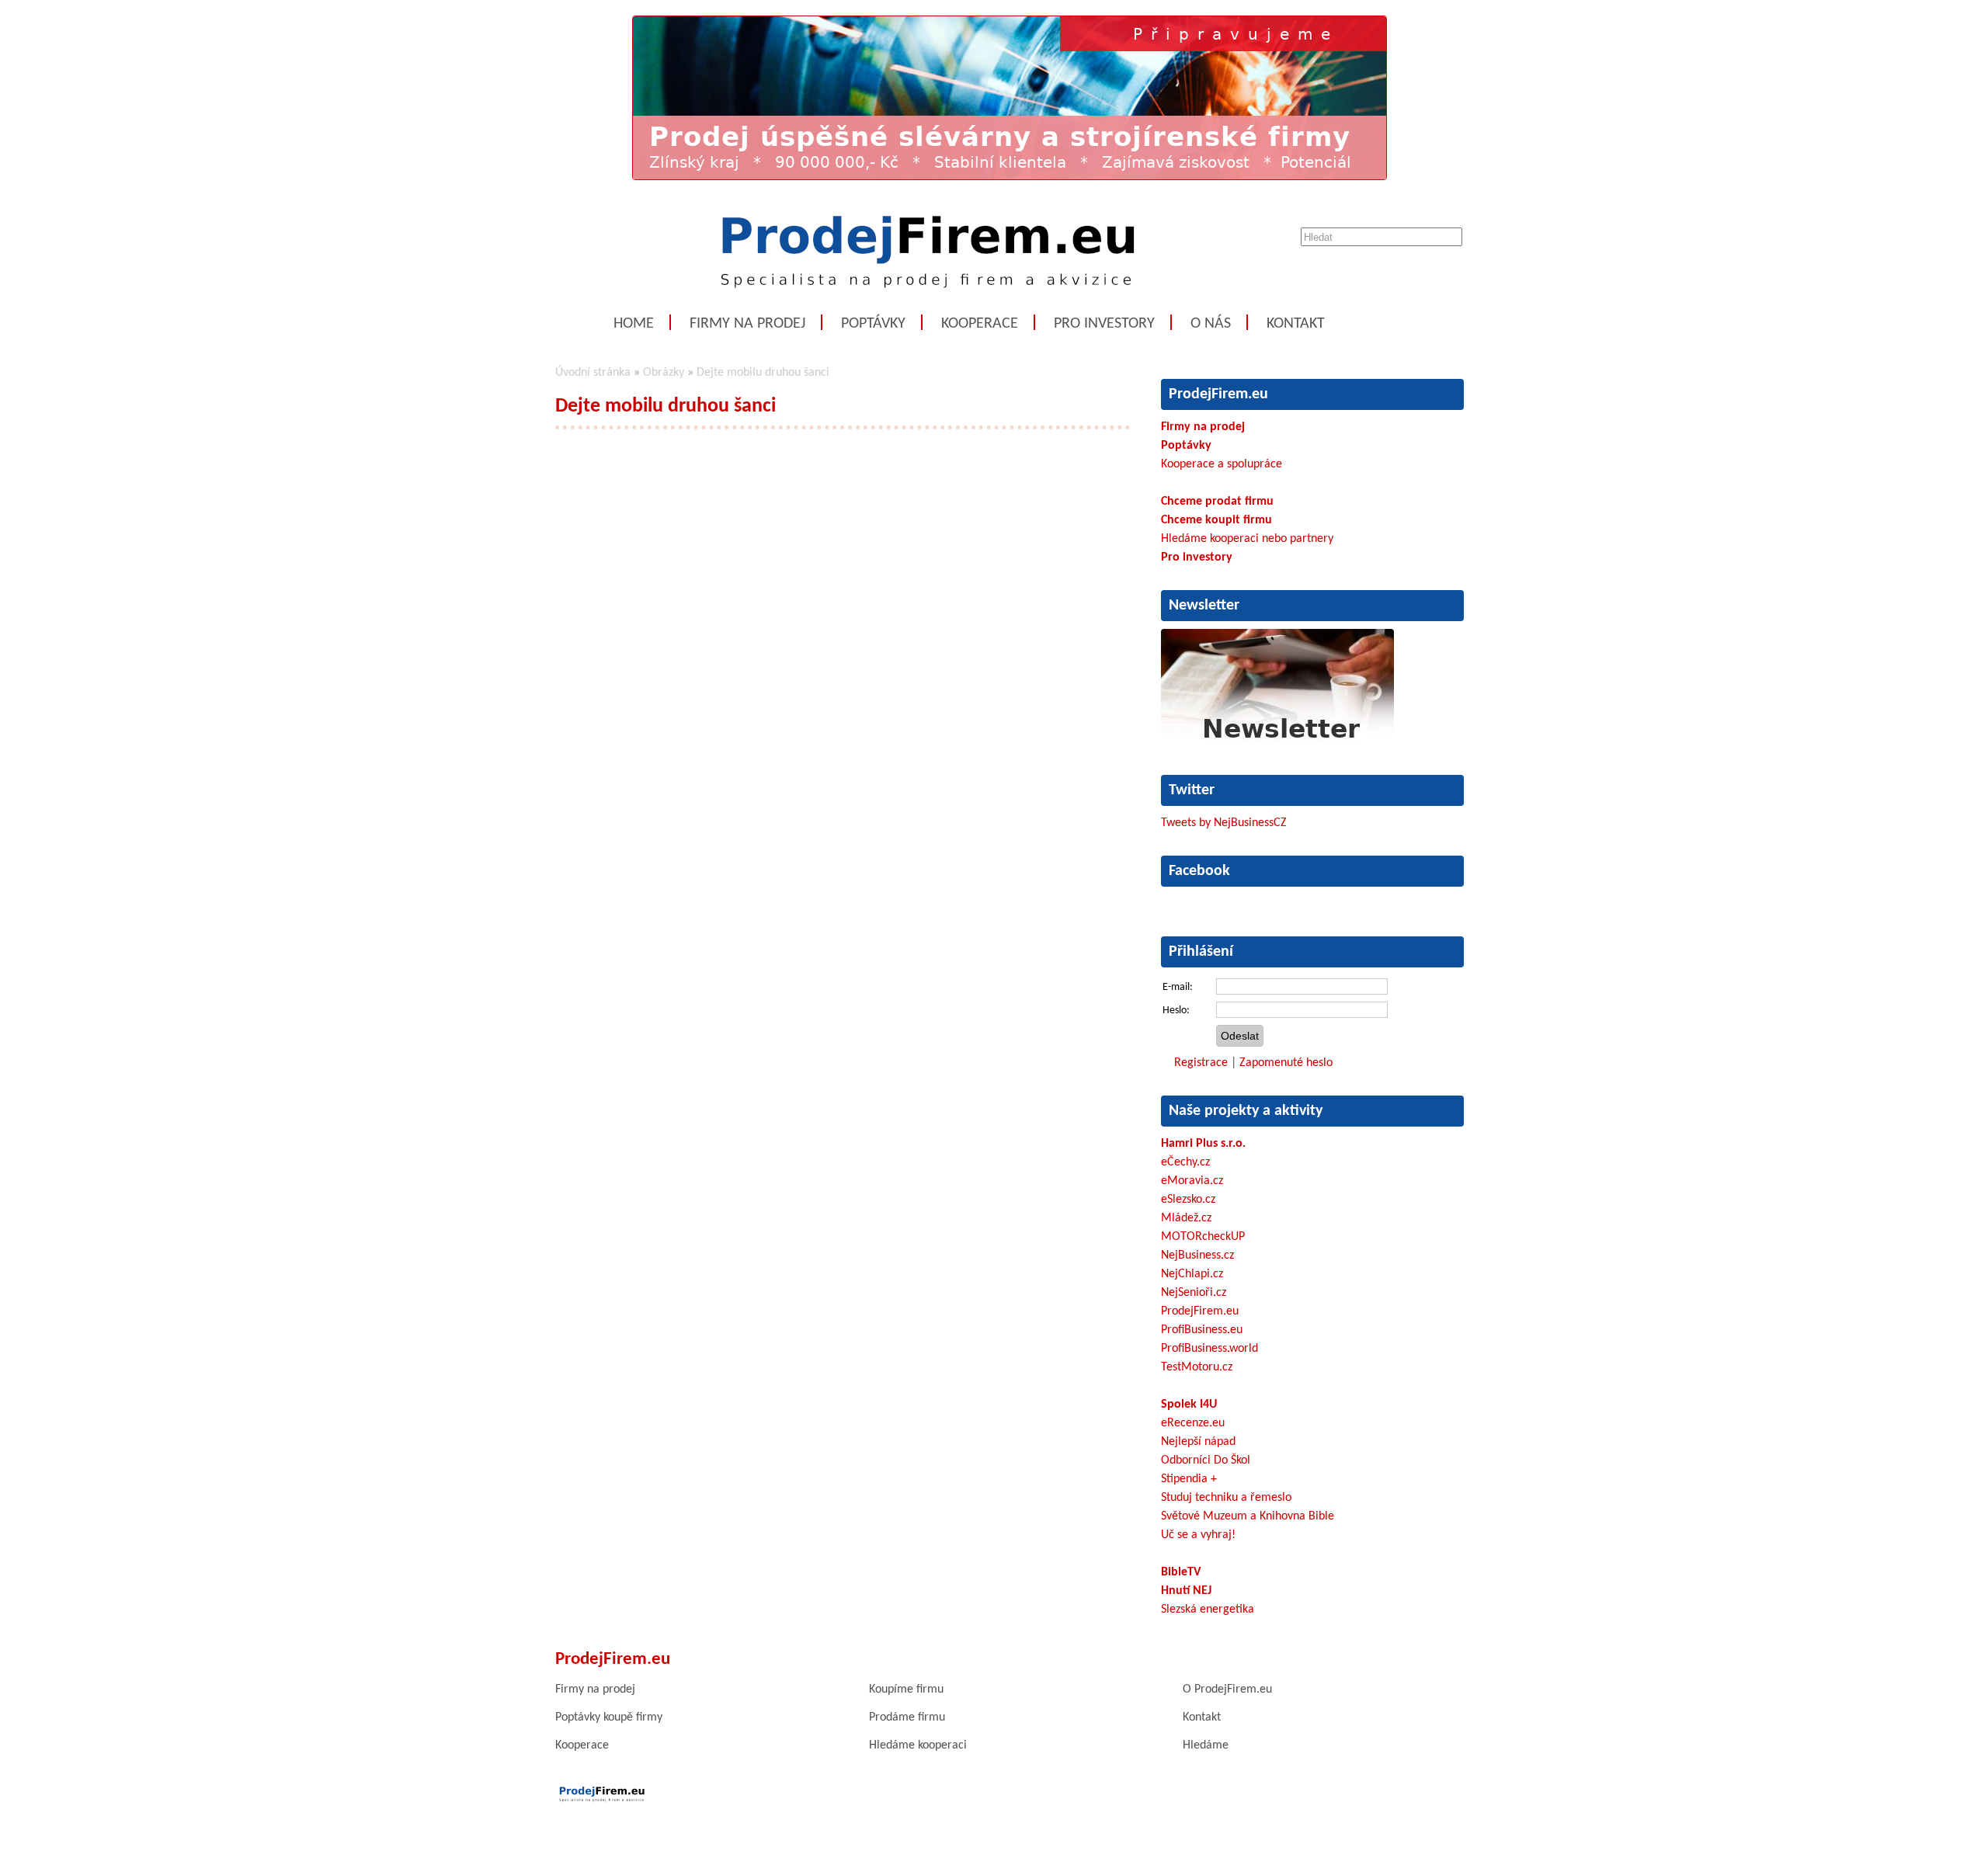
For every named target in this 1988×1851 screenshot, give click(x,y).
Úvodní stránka (593, 373)
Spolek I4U (1189, 1405)
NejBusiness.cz (1197, 1255)
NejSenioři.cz (1194, 1293)
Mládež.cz (1186, 1218)
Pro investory (1104, 324)
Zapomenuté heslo (1286, 1063)
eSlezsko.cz (1188, 1200)
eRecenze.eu (1193, 1423)
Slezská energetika (1208, 1610)
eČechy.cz (1185, 1162)
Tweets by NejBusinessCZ (1224, 823)
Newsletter (1204, 606)
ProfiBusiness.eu (1202, 1330)
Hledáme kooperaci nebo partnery (1247, 539)
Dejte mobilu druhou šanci (763, 373)
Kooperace (980, 324)
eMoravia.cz (1192, 1181)
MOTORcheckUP (1203, 1237)
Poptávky (873, 324)
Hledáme (1206, 1745)
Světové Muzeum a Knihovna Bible (1248, 1516)
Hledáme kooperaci (918, 1745)
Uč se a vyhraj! (1198, 1535)
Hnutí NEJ (1186, 1591)
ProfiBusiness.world (1209, 1349)
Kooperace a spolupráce (1222, 464)
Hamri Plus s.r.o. (1203, 1144)
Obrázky (664, 373)
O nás (1211, 324)
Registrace (1201, 1063)
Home (634, 324)
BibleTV (1181, 1572)
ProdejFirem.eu (1200, 1311)
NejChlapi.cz (1192, 1274)
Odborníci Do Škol (1206, 1460)
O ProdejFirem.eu (1227, 1690)
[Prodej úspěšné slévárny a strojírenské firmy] (1010, 177)
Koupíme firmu (906, 1690)
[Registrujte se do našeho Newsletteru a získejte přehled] (1277, 742)
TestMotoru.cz (1197, 1367)
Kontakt (1296, 324)
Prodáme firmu (907, 1717)
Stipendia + (1189, 1479)
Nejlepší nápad (1198, 1442)
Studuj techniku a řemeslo (1226, 1498)
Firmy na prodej (747, 324)
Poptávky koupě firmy (609, 1717)
